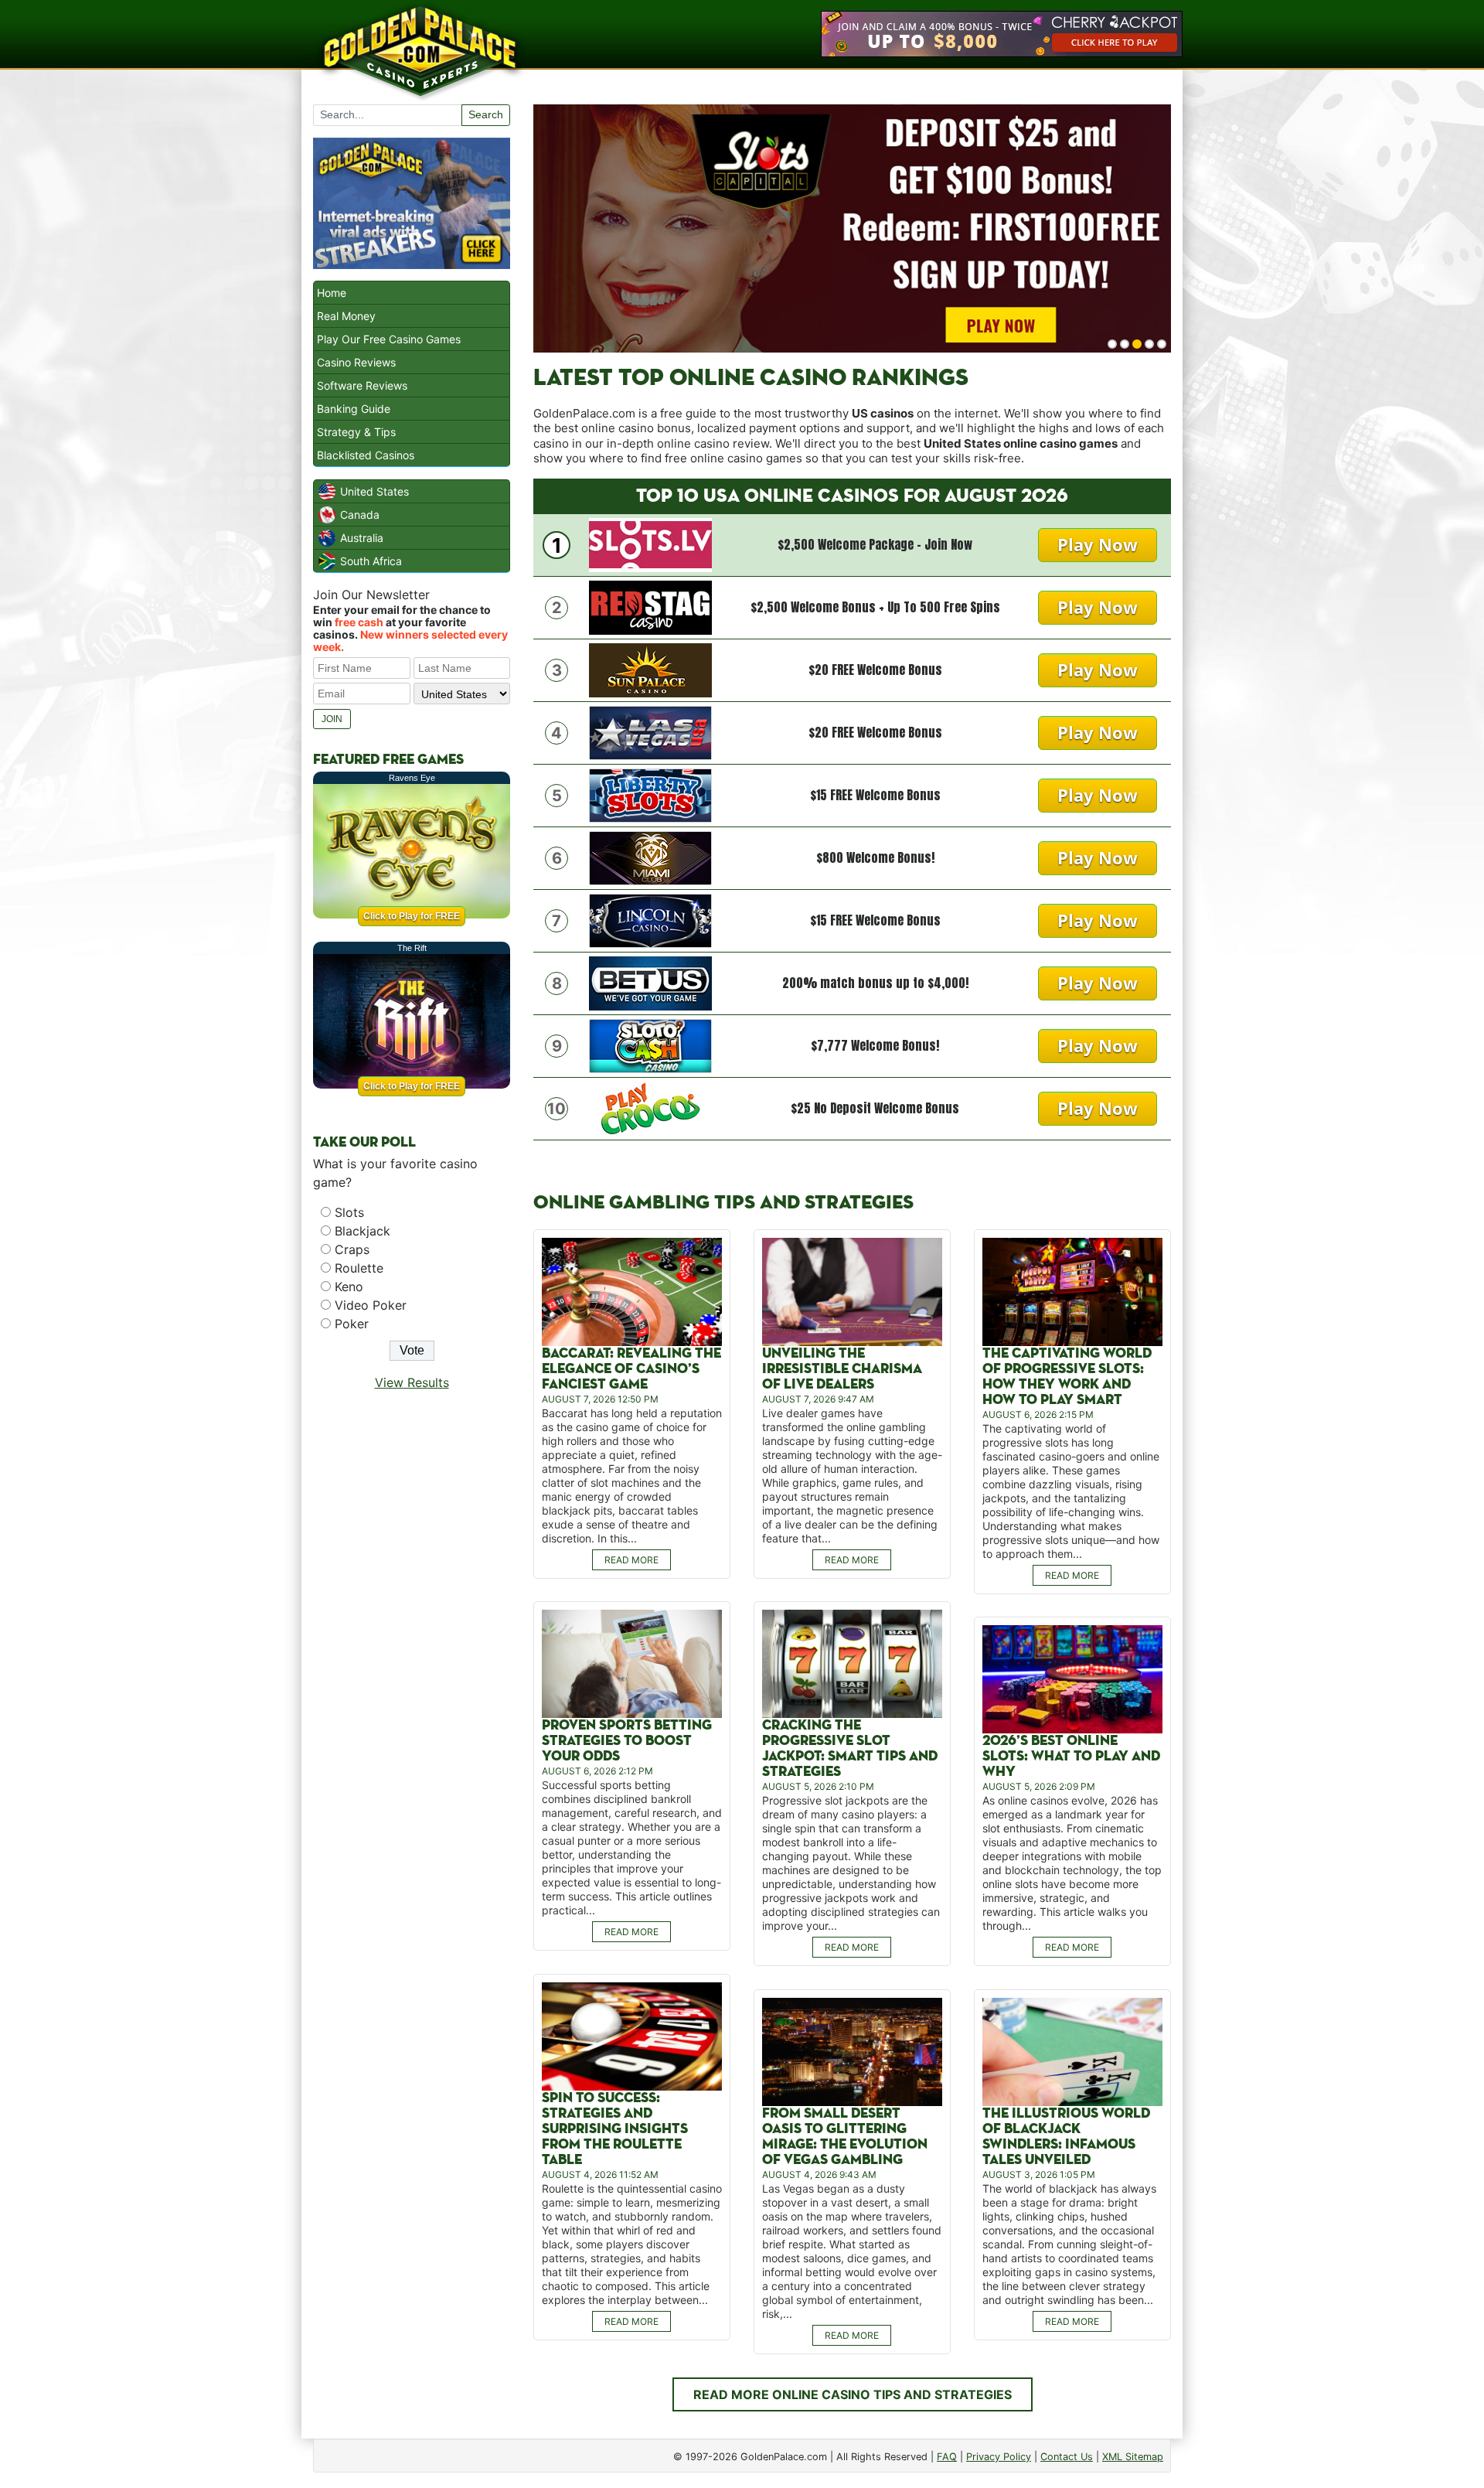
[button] (1112, 344)
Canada (360, 515)
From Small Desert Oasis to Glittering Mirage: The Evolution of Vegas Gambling (845, 2137)
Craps (352, 1249)
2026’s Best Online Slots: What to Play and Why (1071, 1756)
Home (332, 293)
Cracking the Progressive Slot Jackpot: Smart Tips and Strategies (850, 1748)
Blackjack (362, 1231)
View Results (412, 1382)
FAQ (947, 2457)
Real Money (346, 316)
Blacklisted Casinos (366, 455)
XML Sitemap (1133, 2457)
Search (486, 114)
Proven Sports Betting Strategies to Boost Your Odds (627, 1741)
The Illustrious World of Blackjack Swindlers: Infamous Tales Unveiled (1066, 2137)
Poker (352, 1324)
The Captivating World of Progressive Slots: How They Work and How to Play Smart (1067, 1377)
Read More (631, 1560)
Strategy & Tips (356, 432)
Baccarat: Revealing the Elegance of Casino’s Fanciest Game (631, 1369)
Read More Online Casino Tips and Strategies (853, 2394)
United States (374, 491)
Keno (349, 1287)
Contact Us (1067, 2457)
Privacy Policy (999, 2457)
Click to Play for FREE (412, 916)
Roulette (359, 1268)
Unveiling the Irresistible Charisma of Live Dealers (842, 1369)
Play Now (1098, 544)
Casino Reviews (356, 362)
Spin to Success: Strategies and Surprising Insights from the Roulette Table (615, 2129)
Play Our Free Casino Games (389, 339)
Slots (349, 1212)
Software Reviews (362, 385)
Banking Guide (354, 409)
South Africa (371, 561)
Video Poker (371, 1305)
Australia (362, 538)
